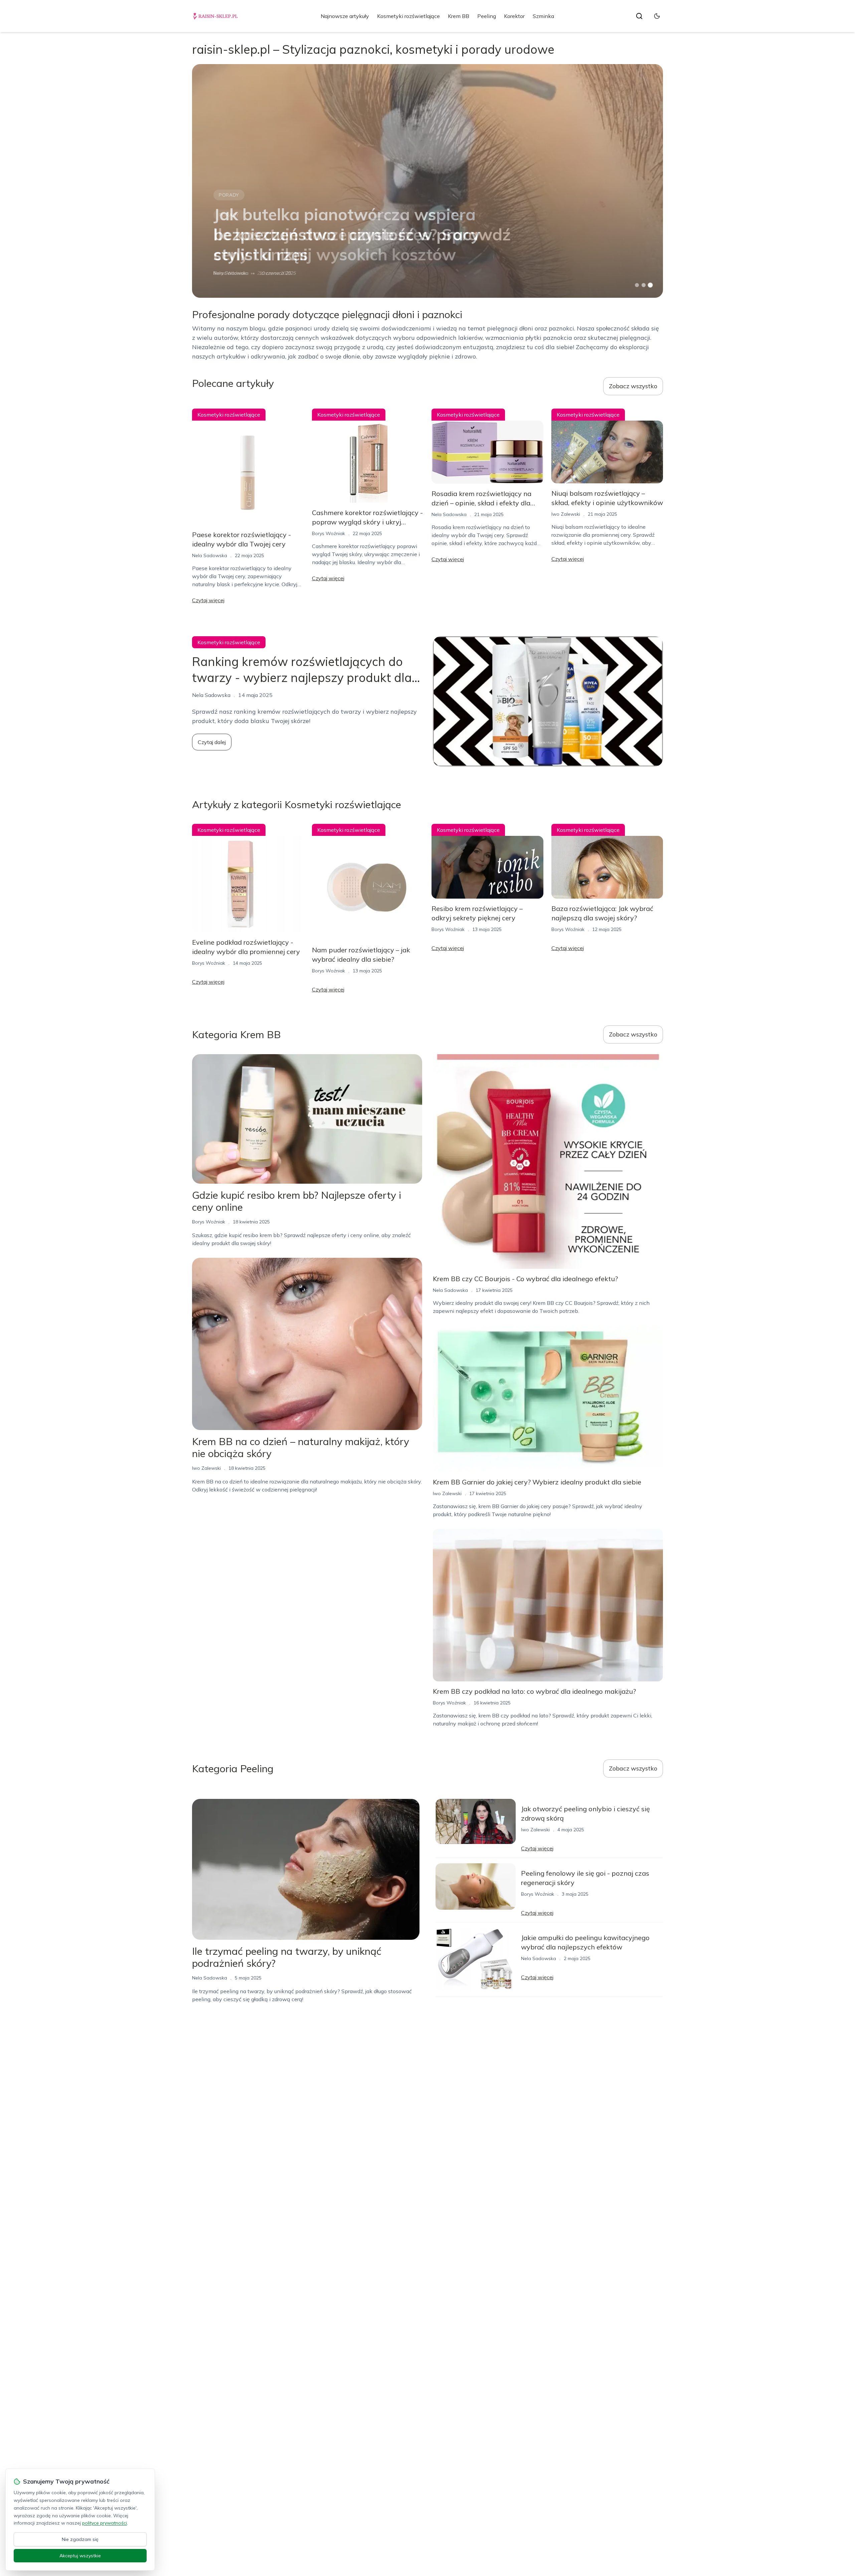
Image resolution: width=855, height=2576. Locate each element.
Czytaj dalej (212, 742)
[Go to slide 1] (637, 285)
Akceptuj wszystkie (80, 2556)
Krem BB (459, 16)
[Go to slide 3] (650, 285)
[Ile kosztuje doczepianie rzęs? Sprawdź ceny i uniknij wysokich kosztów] (427, 181)
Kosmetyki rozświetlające (408, 16)
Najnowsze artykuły (345, 16)
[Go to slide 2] (644, 285)
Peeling (487, 16)
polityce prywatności (105, 2523)
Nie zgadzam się (80, 2539)
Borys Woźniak (230, 273)
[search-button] (639, 16)
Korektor (514, 16)
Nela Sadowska (210, 555)
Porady (229, 215)
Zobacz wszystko (633, 386)
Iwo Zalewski (566, 514)
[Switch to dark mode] (657, 16)
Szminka (543, 16)
